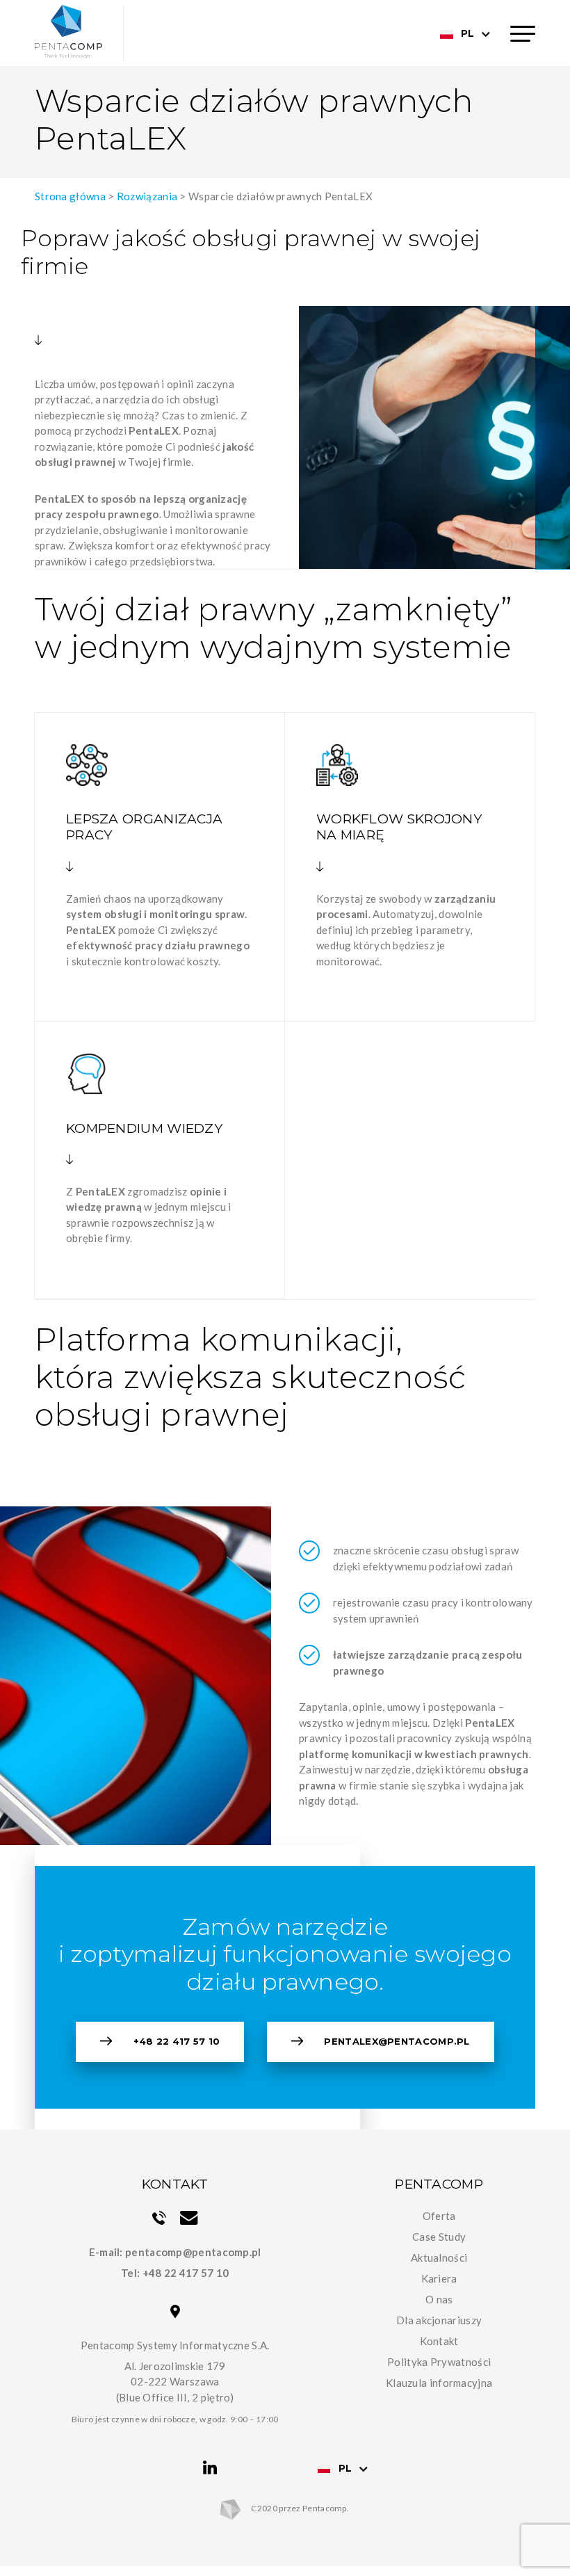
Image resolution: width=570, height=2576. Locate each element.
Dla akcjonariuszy (439, 2320)
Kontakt (439, 2341)
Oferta (439, 2216)
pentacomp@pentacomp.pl (193, 2252)
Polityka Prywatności (439, 2362)
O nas (439, 2299)
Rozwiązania (147, 196)
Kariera (439, 2278)
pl (467, 33)
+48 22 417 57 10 (177, 2041)
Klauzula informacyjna (439, 2383)
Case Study (439, 2237)
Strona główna (70, 196)
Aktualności (439, 2257)
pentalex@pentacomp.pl (397, 2041)
